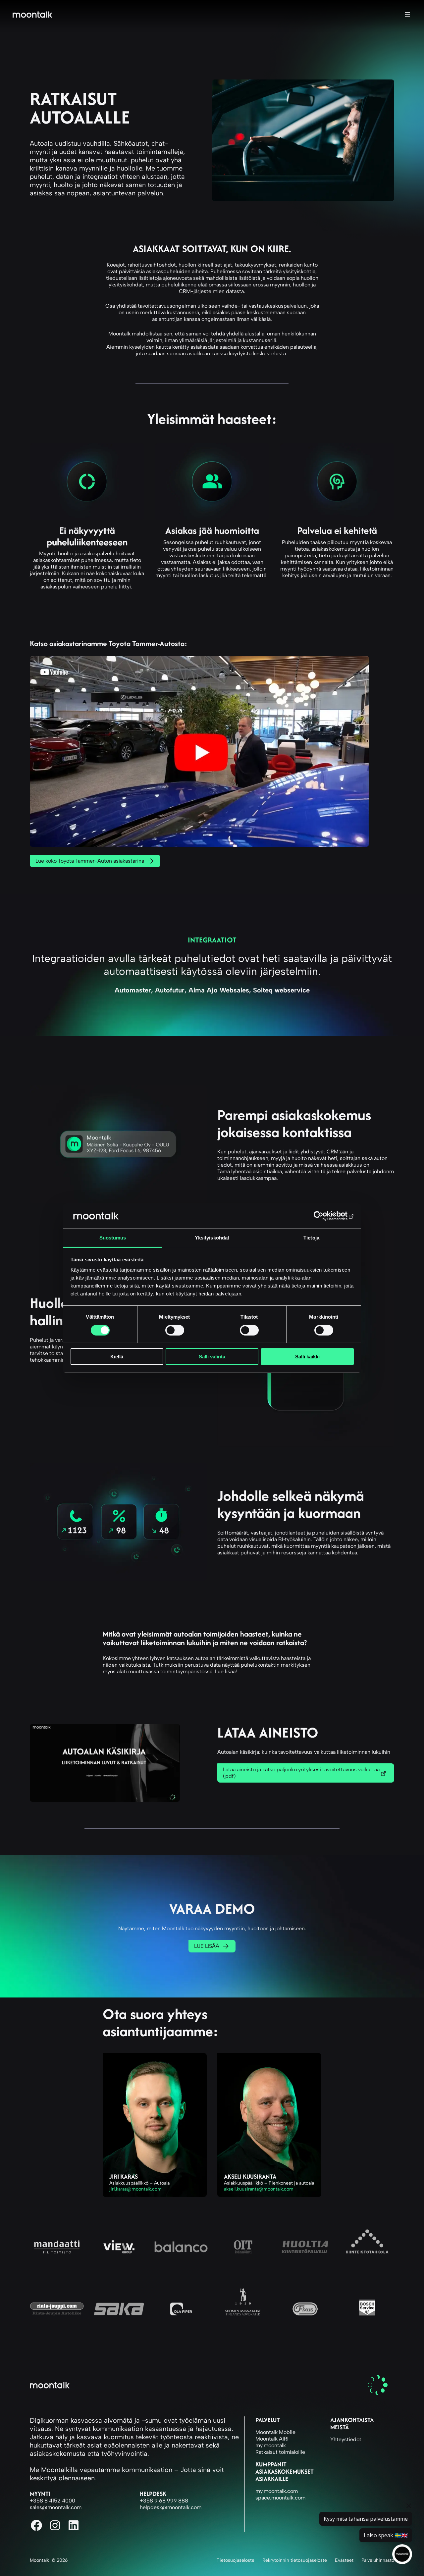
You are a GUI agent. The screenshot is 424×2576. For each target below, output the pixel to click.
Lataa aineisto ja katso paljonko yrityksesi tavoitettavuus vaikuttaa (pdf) (301, 1773)
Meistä (340, 2427)
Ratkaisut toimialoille (280, 2452)
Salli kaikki (307, 1357)
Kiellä (117, 1357)
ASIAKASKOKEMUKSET (285, 2472)
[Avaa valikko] (407, 15)
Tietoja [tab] (311, 1238)
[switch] (175, 1330)
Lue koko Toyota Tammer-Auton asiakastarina (90, 861)
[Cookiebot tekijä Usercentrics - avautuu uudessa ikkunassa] (325, 1216)
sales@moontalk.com (56, 2507)
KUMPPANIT (271, 2464)
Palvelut (268, 2420)
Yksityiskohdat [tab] (212, 1238)
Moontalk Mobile (275, 2432)
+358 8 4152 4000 (53, 2501)
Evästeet (344, 2560)
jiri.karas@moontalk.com (135, 2189)
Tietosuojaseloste (236, 2560)
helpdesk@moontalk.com (171, 2507)
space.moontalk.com (280, 2498)
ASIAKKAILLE (272, 2479)
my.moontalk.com (277, 2491)
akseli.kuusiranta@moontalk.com (259, 2189)
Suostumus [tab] (113, 1238)
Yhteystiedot (346, 2439)
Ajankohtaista (352, 2420)
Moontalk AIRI (272, 2439)
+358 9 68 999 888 (164, 2501)
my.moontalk (271, 2445)
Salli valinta (212, 1357)
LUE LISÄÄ (207, 1946)
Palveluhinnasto (378, 2560)
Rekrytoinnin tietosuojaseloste (295, 2560)
